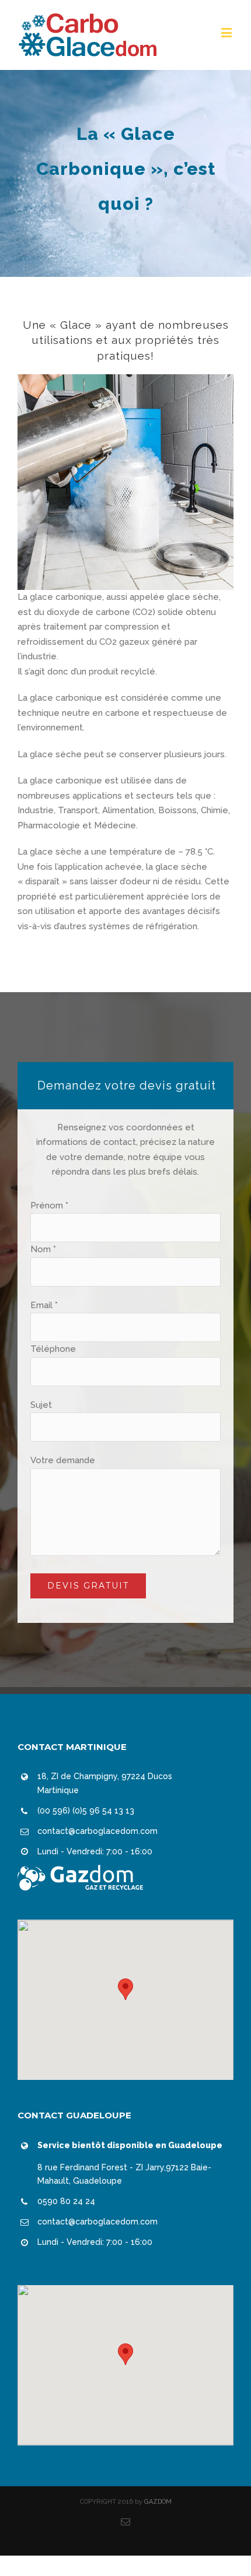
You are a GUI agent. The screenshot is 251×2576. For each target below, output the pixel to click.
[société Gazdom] (80, 1872)
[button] (125, 1989)
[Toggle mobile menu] (227, 32)
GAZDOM (158, 2502)
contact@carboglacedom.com (97, 1831)
